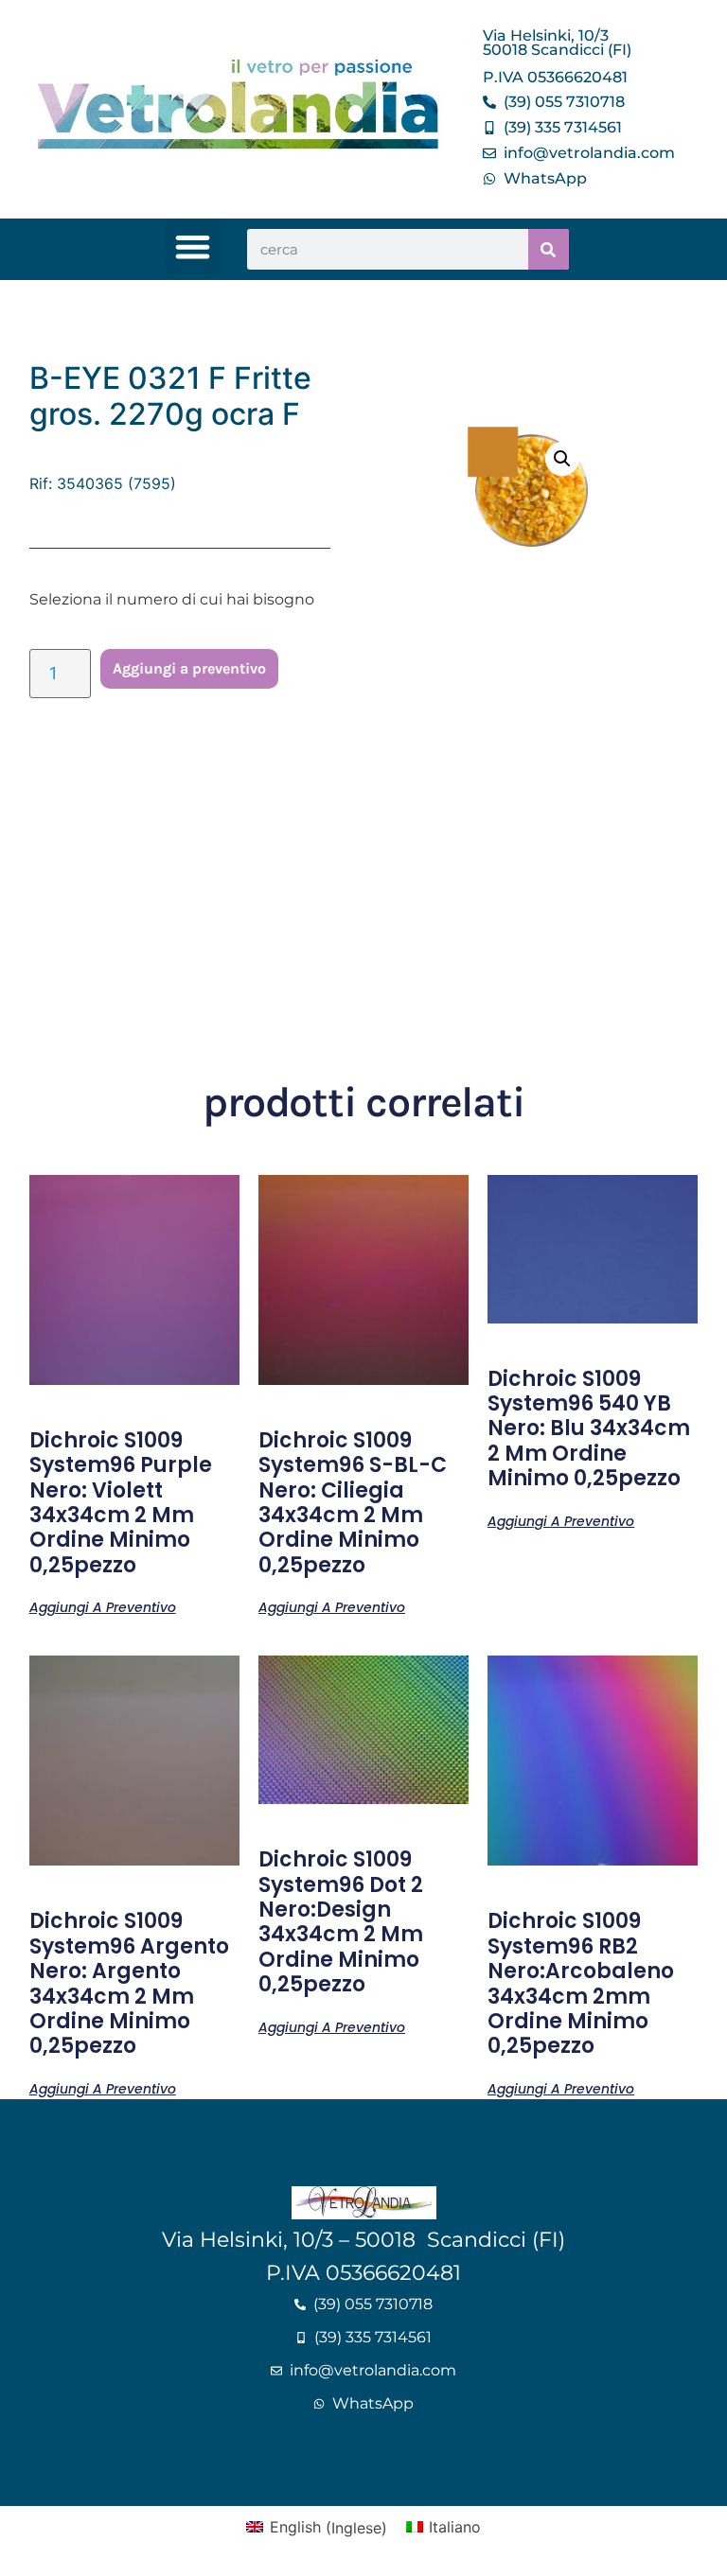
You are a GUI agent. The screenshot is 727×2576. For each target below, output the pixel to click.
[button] (194, 246)
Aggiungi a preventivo (189, 668)
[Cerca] (549, 249)
